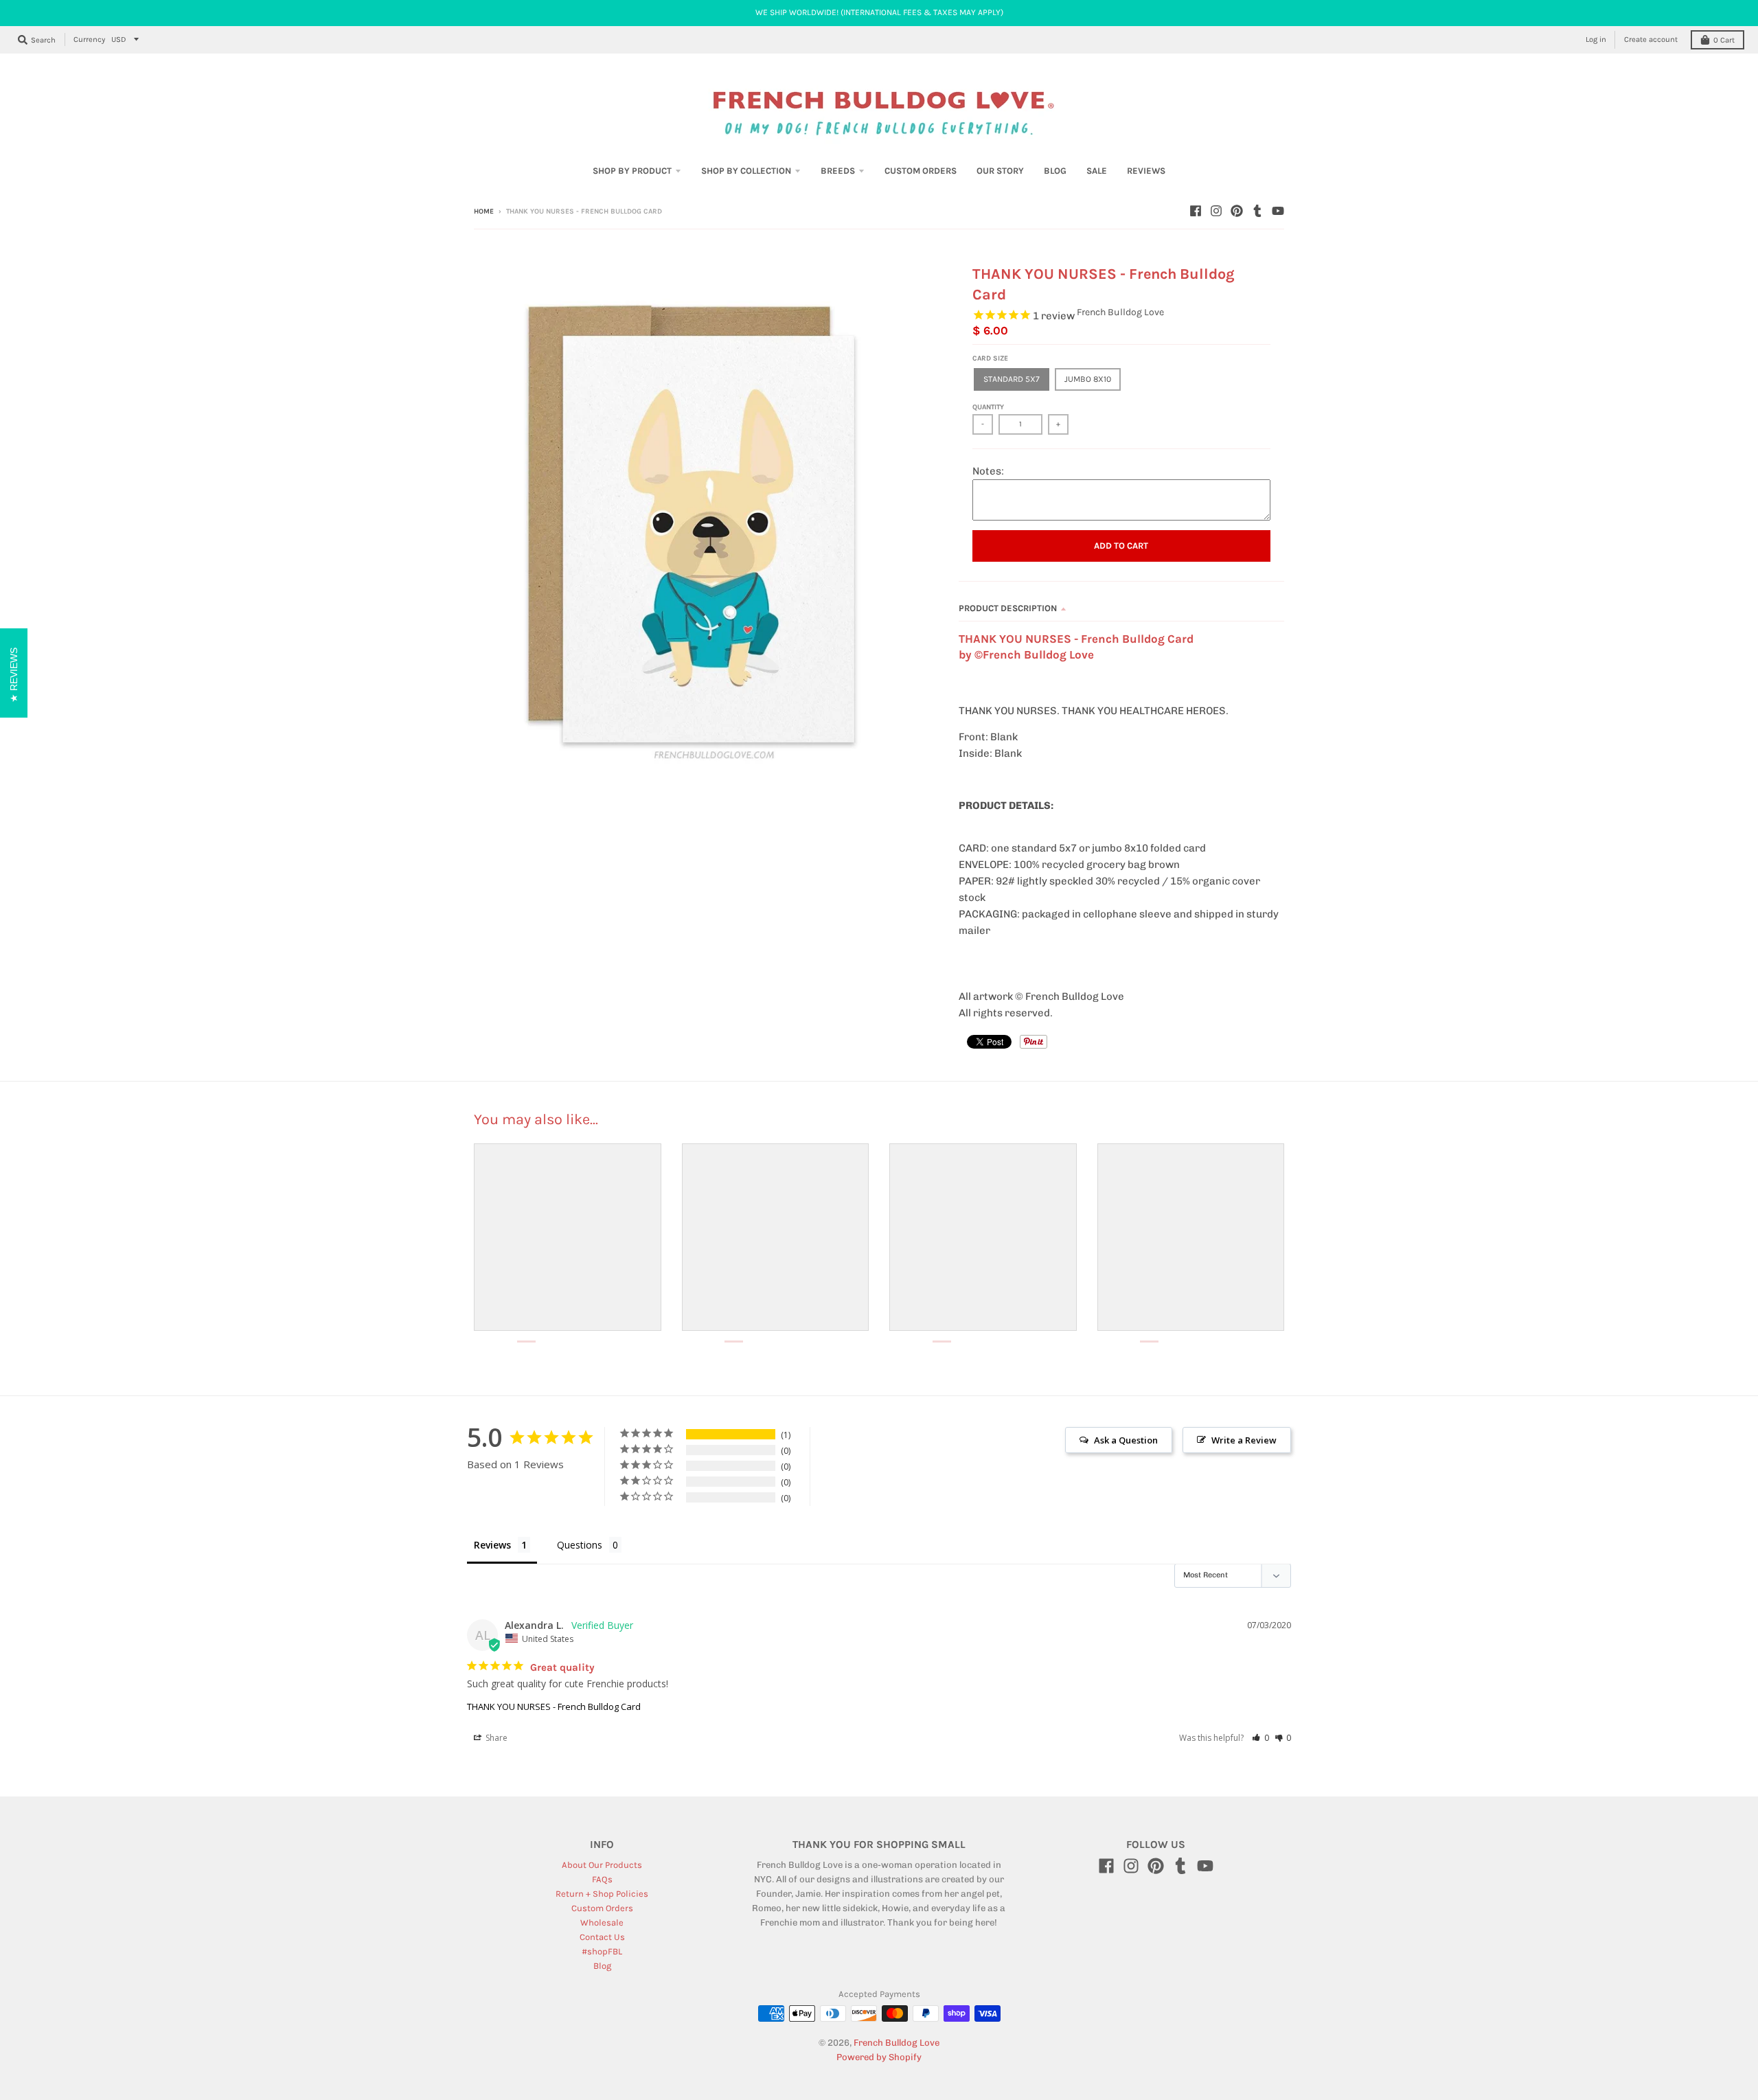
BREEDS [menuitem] (838, 171)
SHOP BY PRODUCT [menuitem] (632, 171)
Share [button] (495, 1738)
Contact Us (602, 1937)
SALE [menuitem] (1097, 171)
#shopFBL (602, 1951)
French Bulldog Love (1120, 312)
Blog (602, 1966)
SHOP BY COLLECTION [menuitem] (746, 171)
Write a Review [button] (1244, 1440)
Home (484, 212)
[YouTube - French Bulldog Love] (1278, 211)
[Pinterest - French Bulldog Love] (1237, 211)
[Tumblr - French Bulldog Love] (1257, 211)
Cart (1724, 40)
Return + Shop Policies (602, 1894)
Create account (1651, 39)
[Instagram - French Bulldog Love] (1216, 211)
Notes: (988, 471)
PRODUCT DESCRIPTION (1008, 608)
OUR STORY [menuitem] (1000, 171)
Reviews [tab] (492, 1545)
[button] (1260, 1738)
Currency (89, 39)
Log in (1596, 39)
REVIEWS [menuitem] (1146, 171)
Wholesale (602, 1922)
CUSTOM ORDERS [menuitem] (921, 171)
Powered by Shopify (879, 2057)
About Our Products (602, 1865)
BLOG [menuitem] (1055, 171)
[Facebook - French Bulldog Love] (1196, 211)
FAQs (602, 1879)
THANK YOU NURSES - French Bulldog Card (554, 1707)
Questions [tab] (580, 1545)
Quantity (988, 407)
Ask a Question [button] (1126, 1440)
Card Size (990, 358)
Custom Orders (602, 1908)
